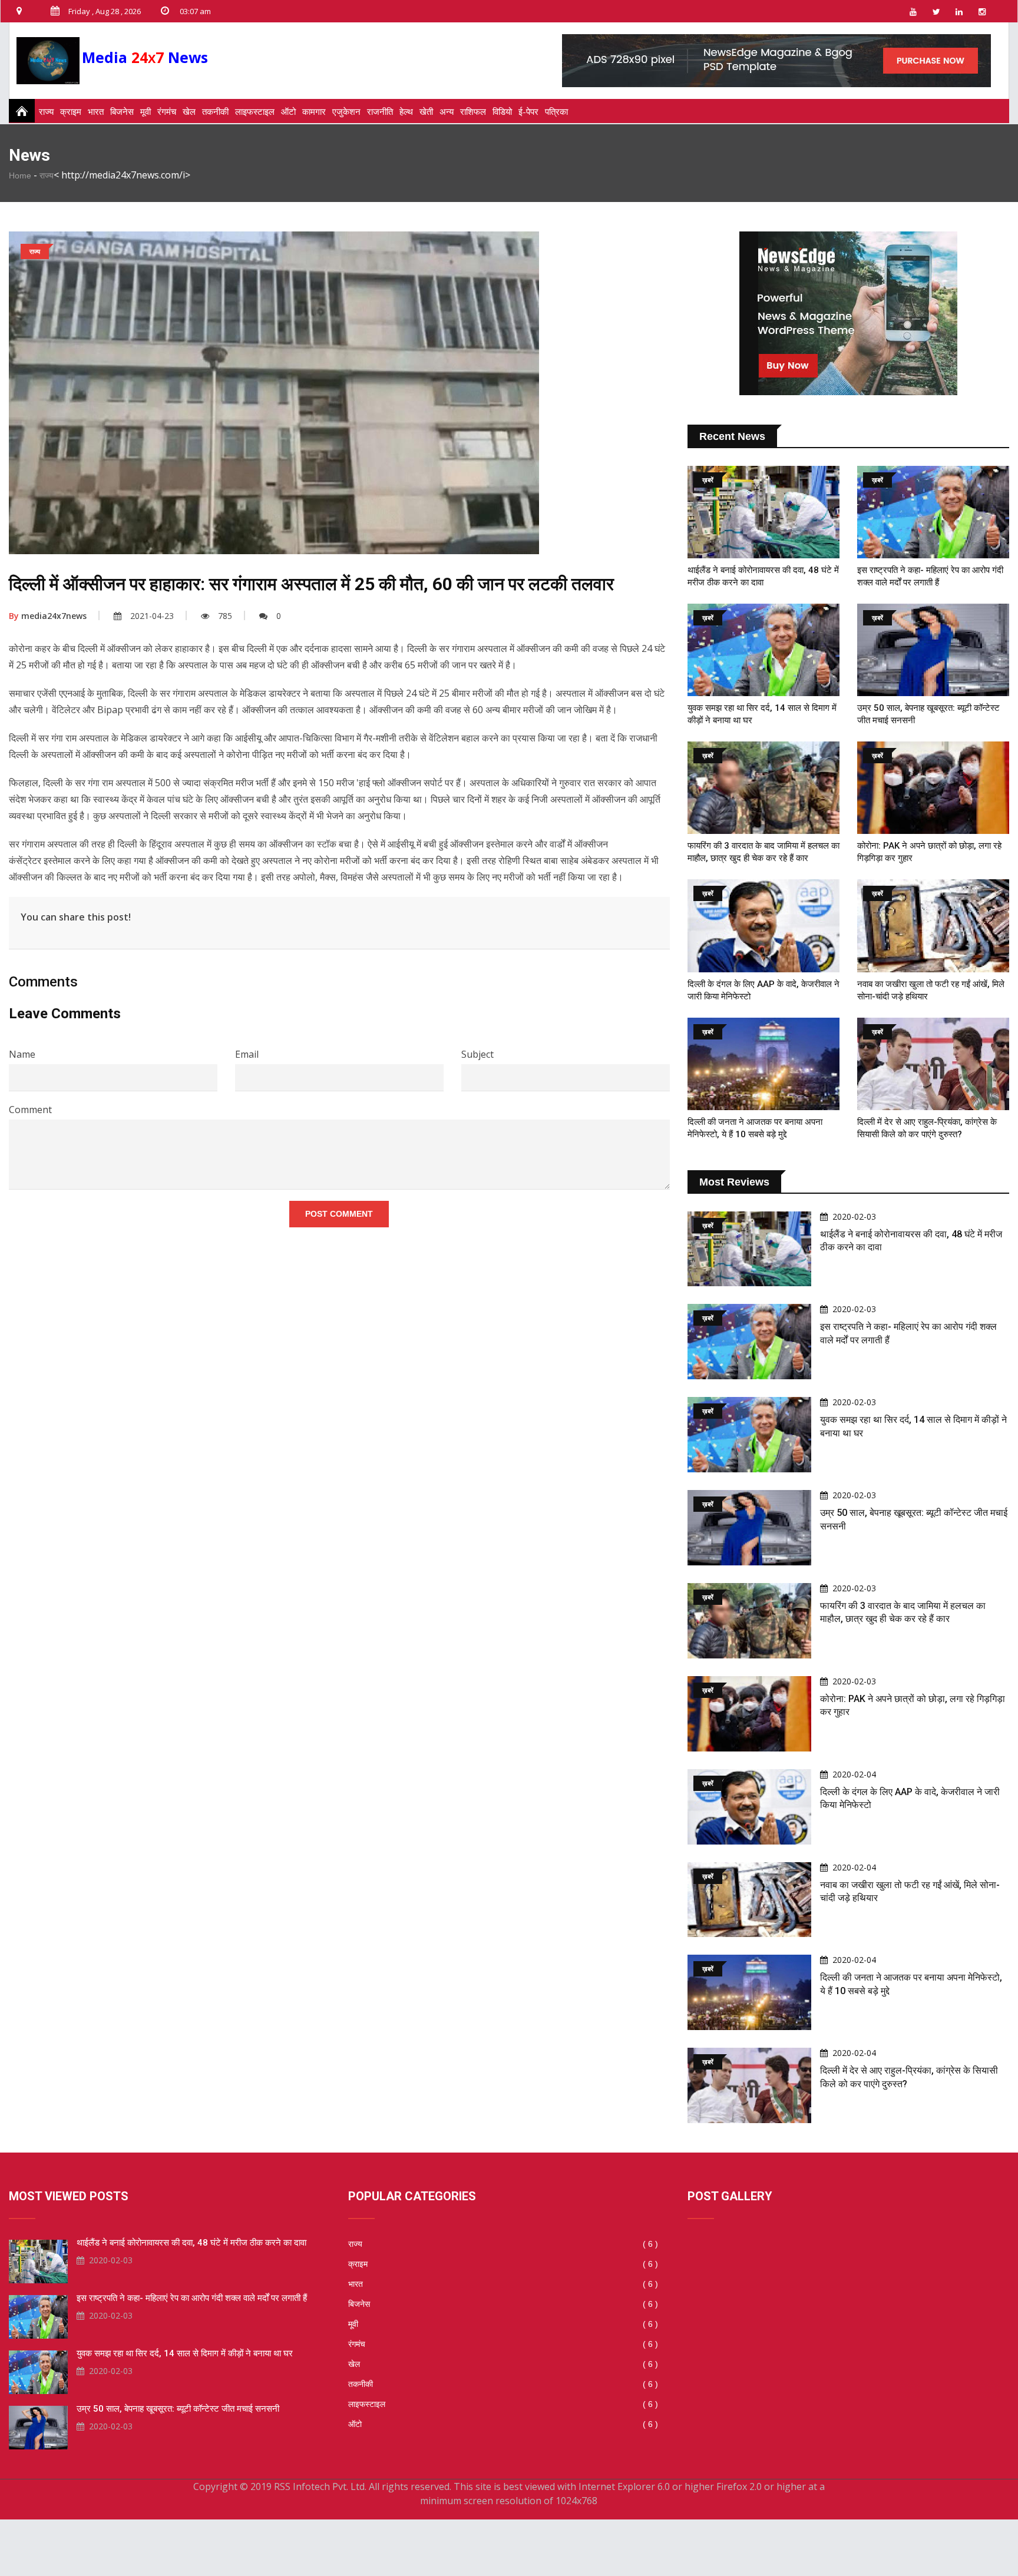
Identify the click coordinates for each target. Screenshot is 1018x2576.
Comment (30, 1110)
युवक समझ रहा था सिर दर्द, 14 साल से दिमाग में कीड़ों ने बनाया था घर (185, 2353)
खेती (426, 111)
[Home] (18, 111)
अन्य (447, 111)
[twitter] (936, 11)
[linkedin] (959, 11)
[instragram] (982, 11)
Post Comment (339, 1214)
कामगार (314, 111)
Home (20, 176)
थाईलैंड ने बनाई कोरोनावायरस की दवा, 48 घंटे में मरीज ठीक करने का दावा (191, 2243)
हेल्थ (406, 111)
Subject (477, 1054)
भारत (96, 111)
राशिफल (473, 111)
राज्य (46, 111)
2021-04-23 (152, 616)
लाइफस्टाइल (255, 111)
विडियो (502, 111)
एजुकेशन (346, 111)
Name (22, 1054)
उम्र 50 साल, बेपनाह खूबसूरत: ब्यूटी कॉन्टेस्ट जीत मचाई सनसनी (178, 2409)
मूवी (146, 111)
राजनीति (380, 111)
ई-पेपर (528, 111)
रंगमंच (167, 111)
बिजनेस (122, 111)
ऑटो (288, 111)
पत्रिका (556, 111)
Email (247, 1054)
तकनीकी (215, 111)
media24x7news (48, 616)
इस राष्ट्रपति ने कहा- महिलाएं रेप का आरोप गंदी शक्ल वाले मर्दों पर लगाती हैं (192, 2298)
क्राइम (71, 111)
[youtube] (913, 11)
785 (225, 616)
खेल (189, 111)
